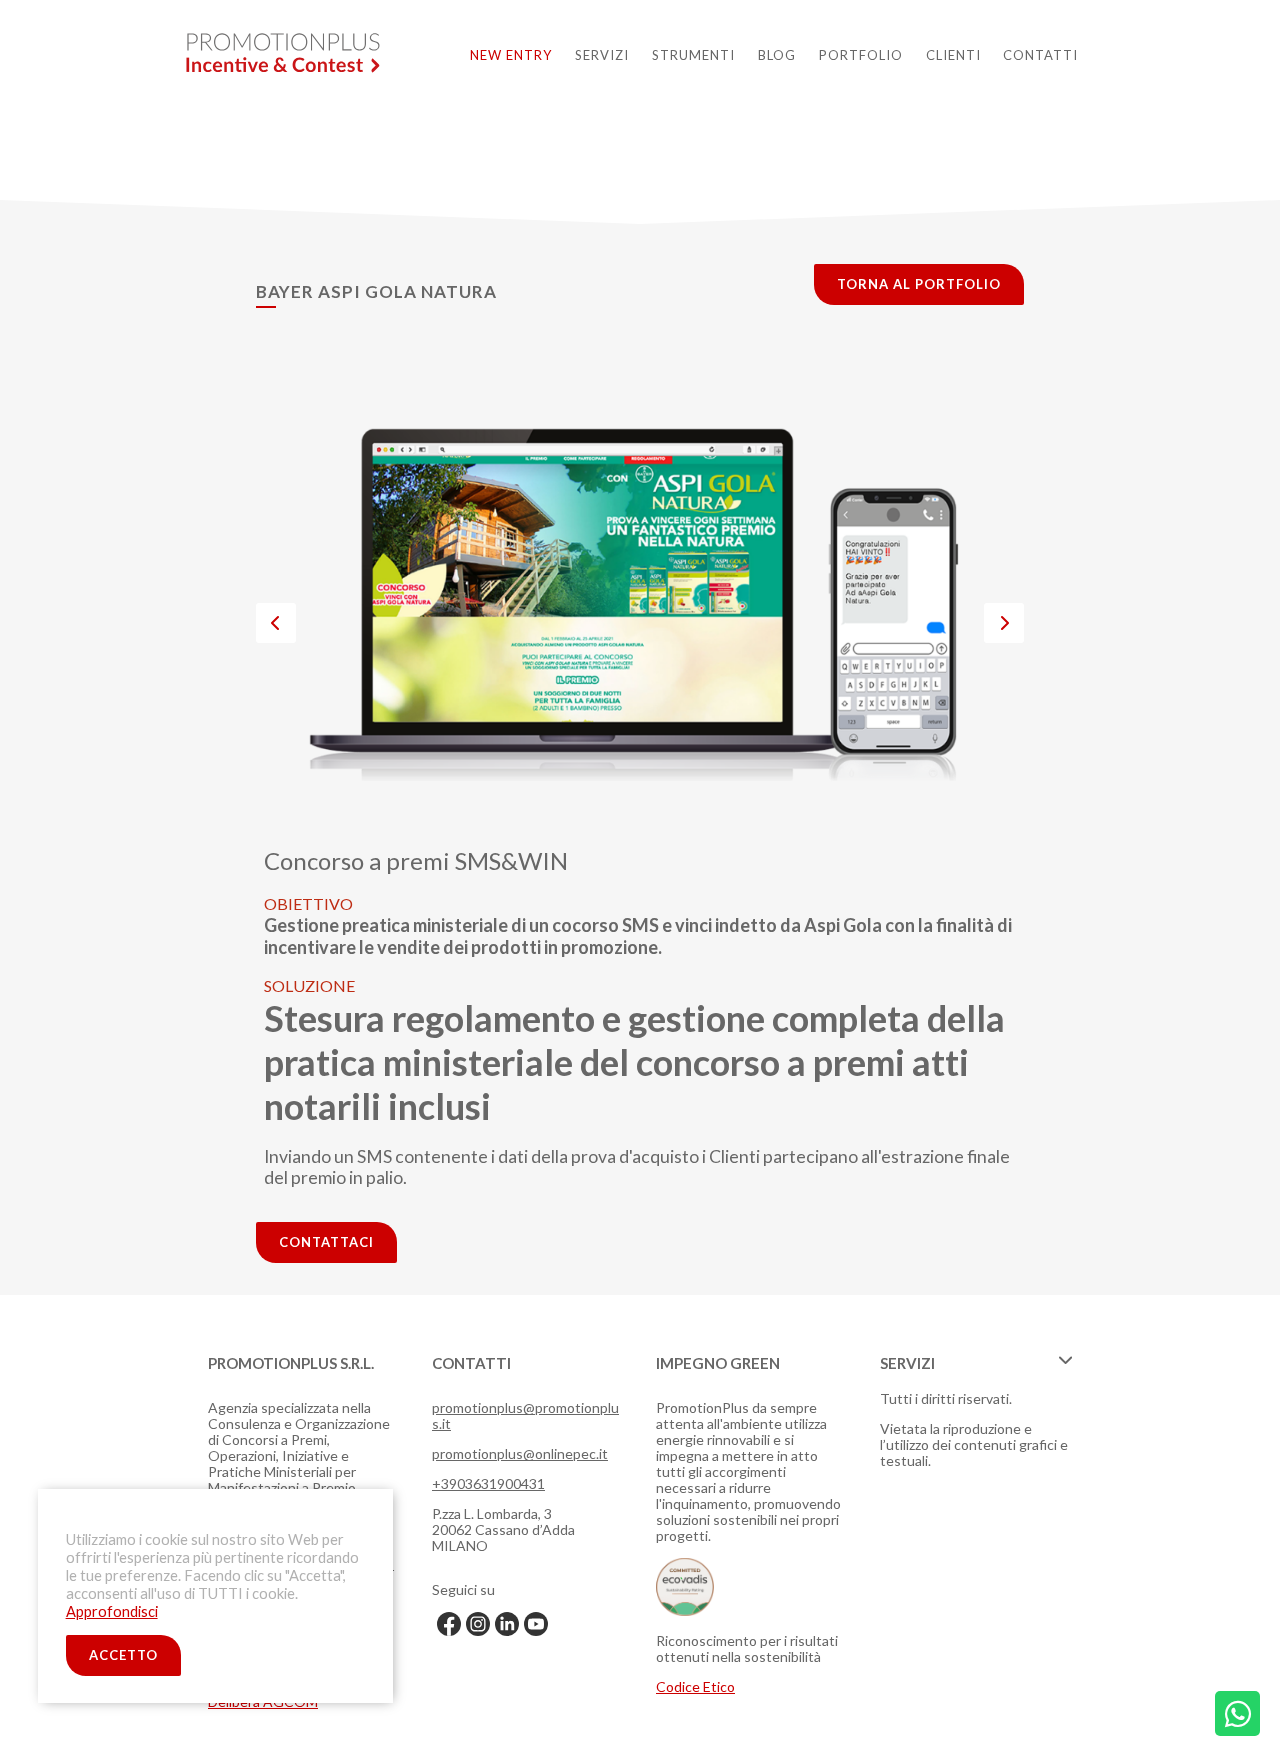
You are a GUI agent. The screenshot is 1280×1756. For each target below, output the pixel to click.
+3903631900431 (488, 1483)
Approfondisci (112, 1610)
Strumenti (693, 55)
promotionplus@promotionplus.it (525, 1415)
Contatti (1040, 55)
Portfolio (861, 55)
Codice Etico (695, 1686)
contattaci (326, 1242)
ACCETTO (123, 1655)
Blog (777, 55)
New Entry (511, 55)
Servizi (602, 55)
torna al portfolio (919, 284)
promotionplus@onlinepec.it (520, 1453)
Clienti (953, 55)
